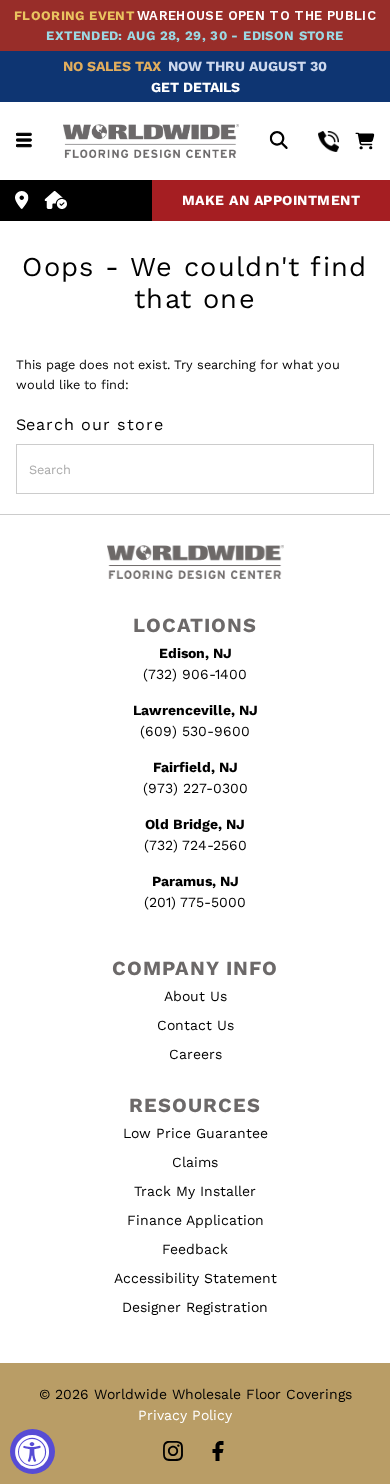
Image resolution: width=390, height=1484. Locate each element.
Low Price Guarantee (195, 1133)
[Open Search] (278, 141)
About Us (195, 996)
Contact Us (195, 1025)
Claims (195, 1162)
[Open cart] (364, 141)
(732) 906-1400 (195, 674)
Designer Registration (195, 1307)
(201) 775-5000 (195, 902)
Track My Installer (195, 1191)
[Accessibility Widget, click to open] (32, 1451)
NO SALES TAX (112, 66)
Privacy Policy (185, 1415)
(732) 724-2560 (195, 845)
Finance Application (195, 1220)
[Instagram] (173, 1452)
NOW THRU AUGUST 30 (247, 66)
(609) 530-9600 (195, 731)
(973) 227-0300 (195, 788)
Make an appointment (271, 200)
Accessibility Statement (195, 1278)
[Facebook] (218, 1452)
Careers (195, 1054)
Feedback (195, 1249)
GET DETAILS (195, 87)
